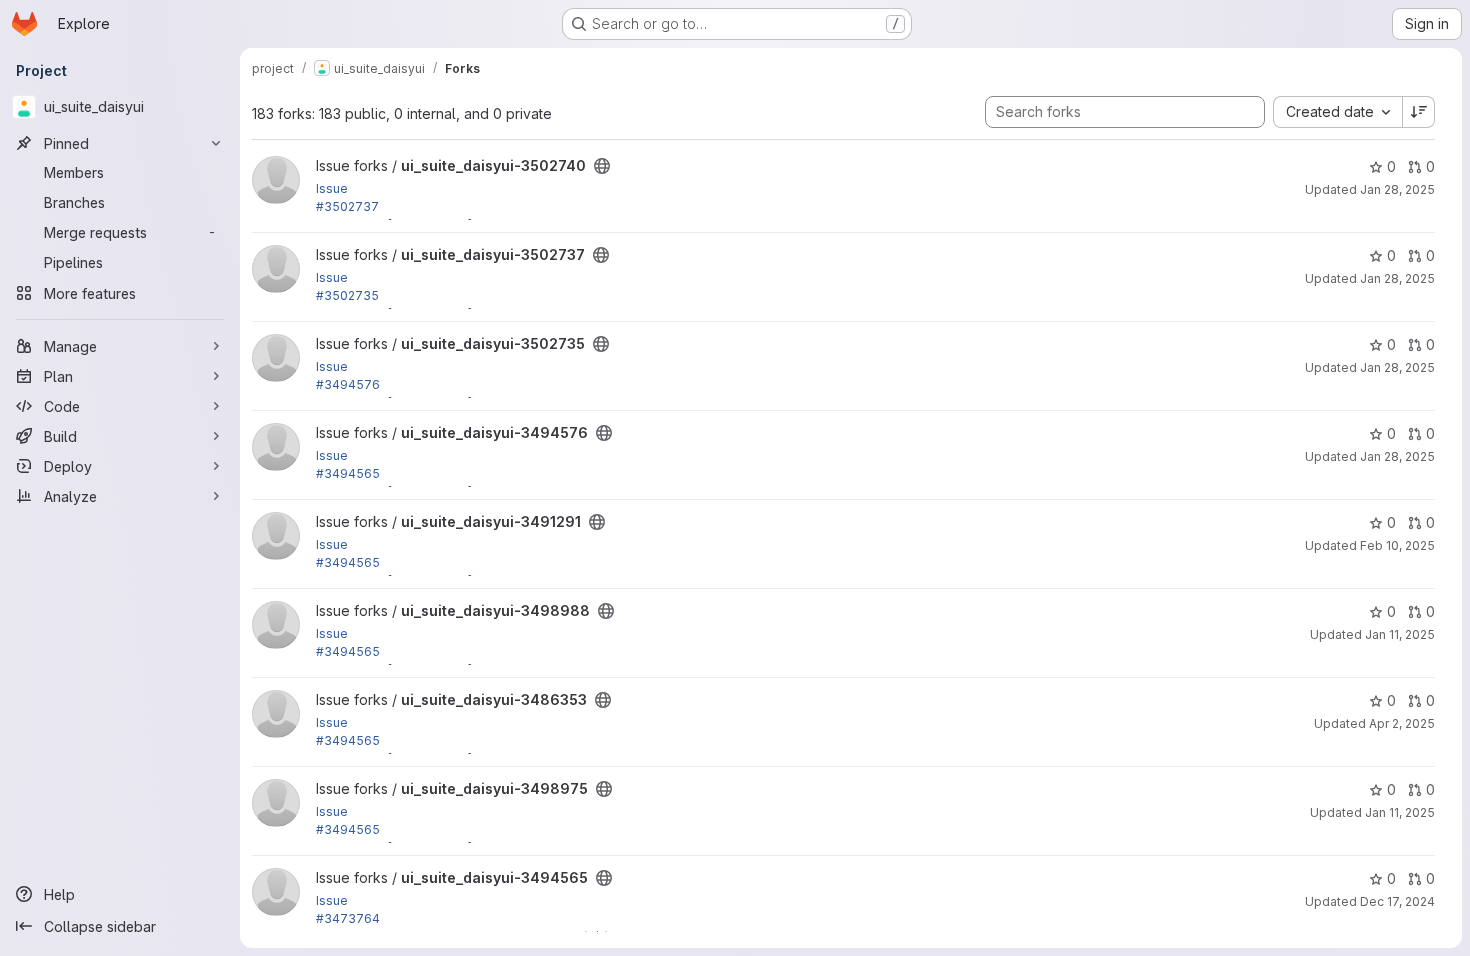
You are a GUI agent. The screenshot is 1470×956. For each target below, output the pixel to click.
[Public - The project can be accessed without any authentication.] (602, 166)
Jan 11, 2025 (1400, 634)
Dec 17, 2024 (1397, 901)
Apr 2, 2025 (1402, 723)
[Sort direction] (1419, 112)
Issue (332, 188)
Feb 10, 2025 (1397, 545)
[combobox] (1337, 112)
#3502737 (347, 206)
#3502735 (347, 295)
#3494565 (348, 473)
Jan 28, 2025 (1397, 189)
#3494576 (348, 384)
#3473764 (348, 918)
